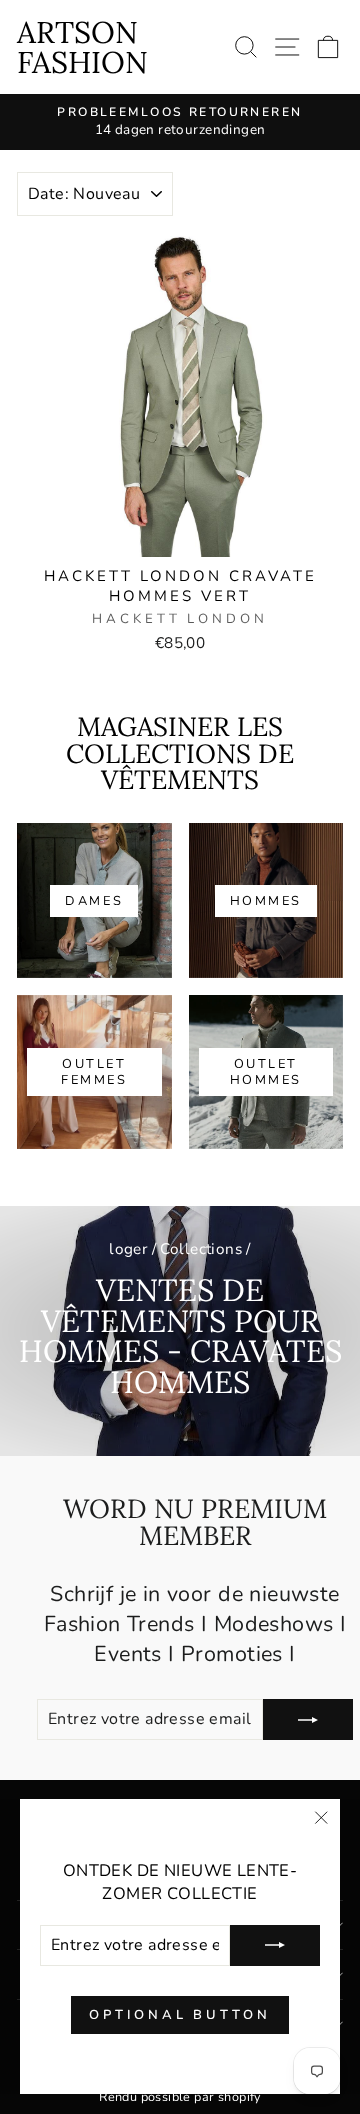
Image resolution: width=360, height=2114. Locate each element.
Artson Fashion (82, 47)
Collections (201, 1249)
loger (128, 1249)
